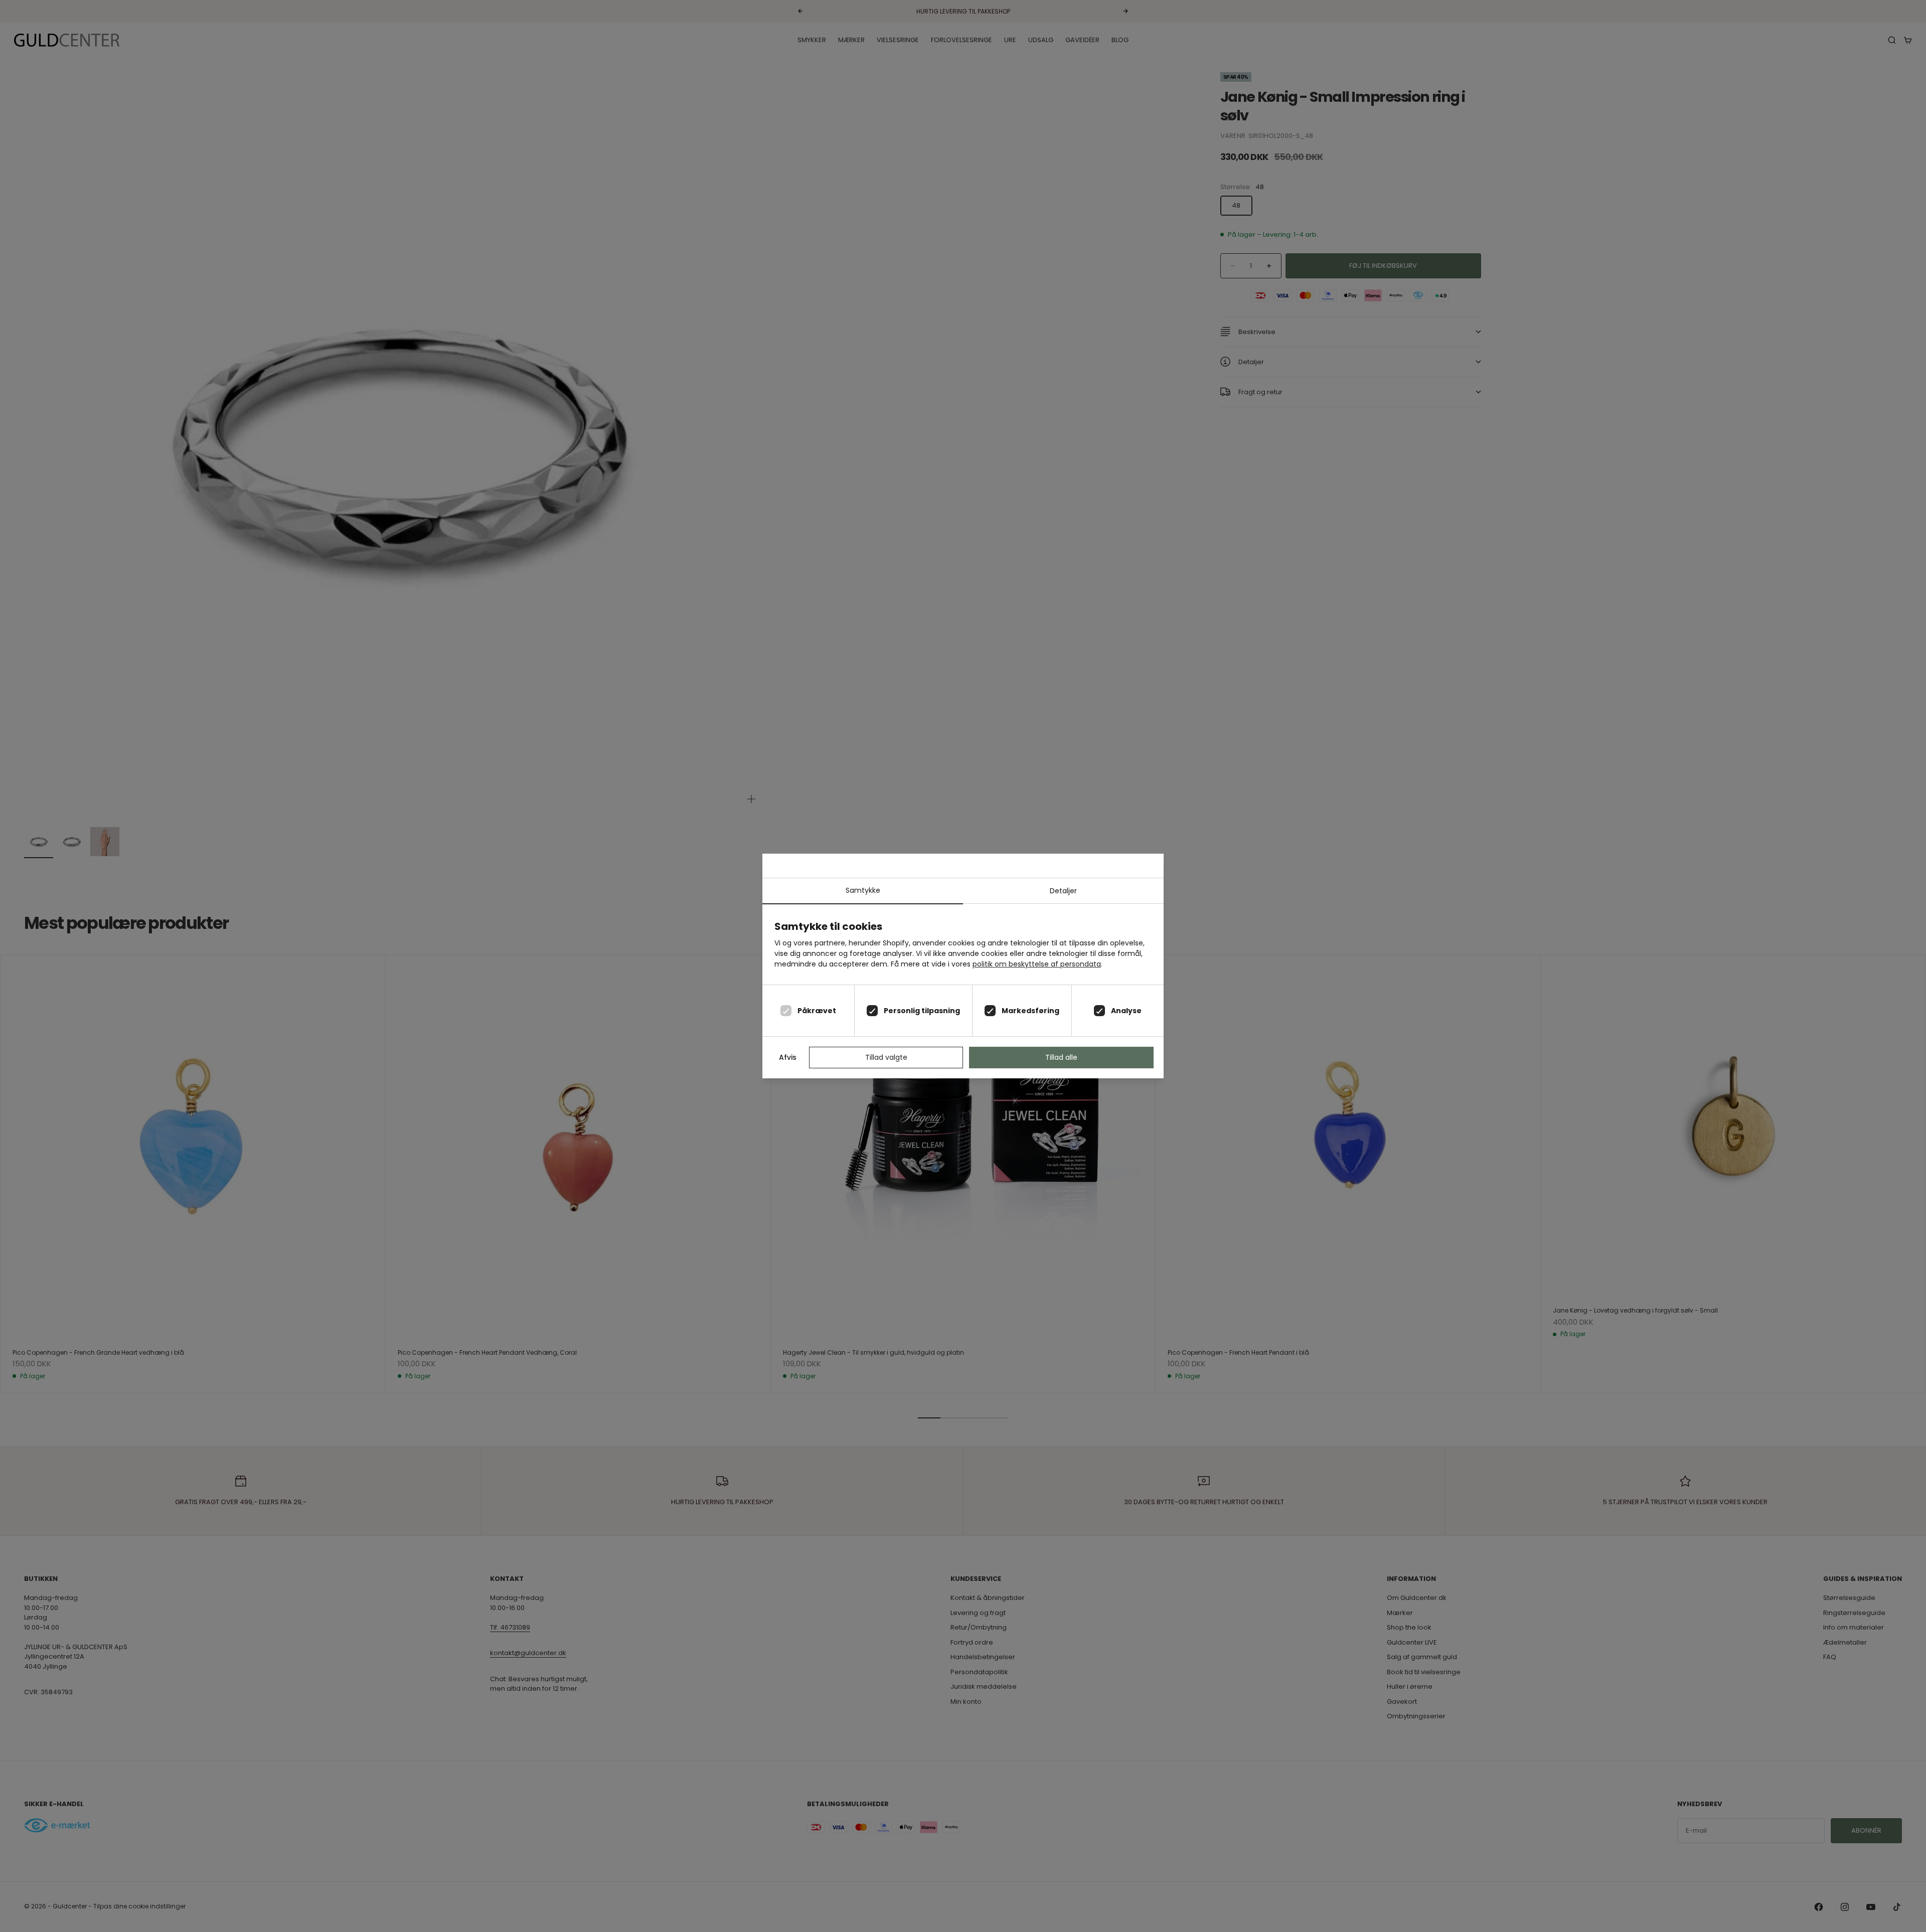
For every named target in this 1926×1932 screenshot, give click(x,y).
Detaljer (1063, 891)
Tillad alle (1061, 1057)
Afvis (788, 1057)
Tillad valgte (886, 1057)
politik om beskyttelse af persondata (1037, 964)
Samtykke (863, 890)
